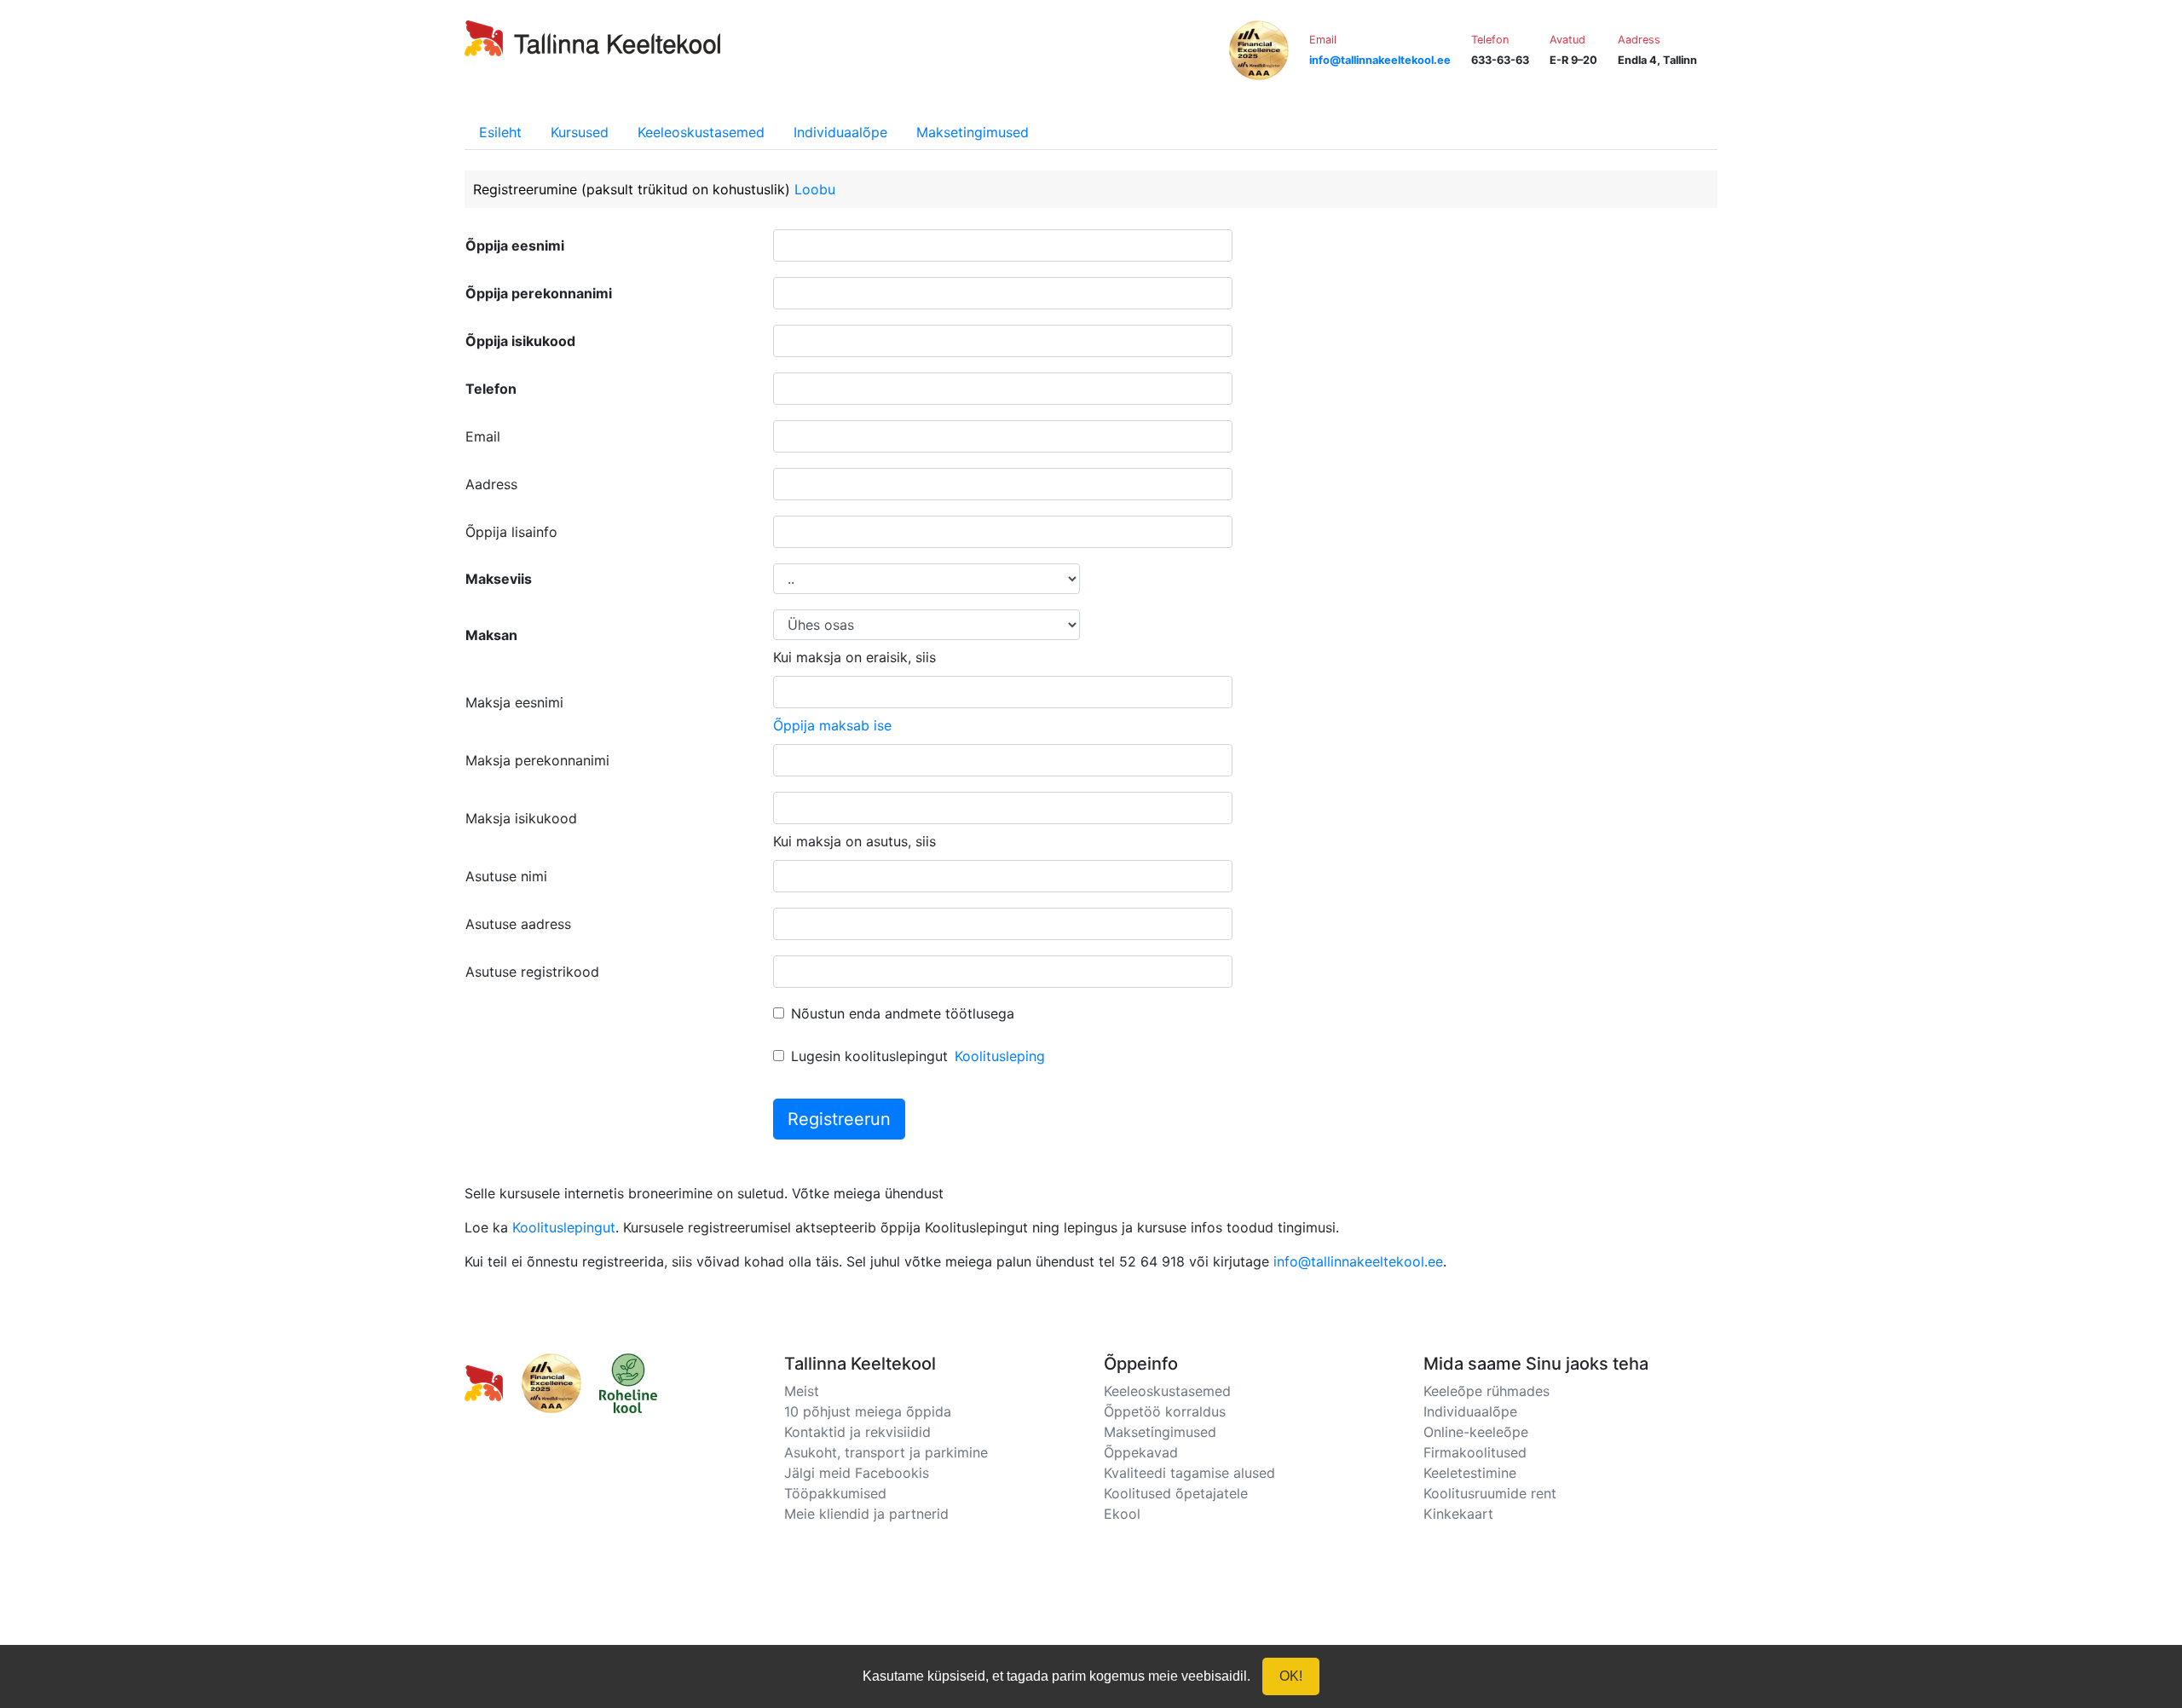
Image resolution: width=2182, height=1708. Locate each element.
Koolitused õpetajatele (1176, 1493)
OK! (1291, 1676)
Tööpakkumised (835, 1493)
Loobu (815, 189)
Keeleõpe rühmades (1486, 1391)
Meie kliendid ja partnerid (866, 1514)
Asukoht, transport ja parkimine (886, 1452)
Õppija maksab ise (832, 725)
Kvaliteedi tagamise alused (1189, 1473)
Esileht (500, 132)
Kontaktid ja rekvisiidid (857, 1432)
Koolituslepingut (564, 1227)
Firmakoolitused (1475, 1452)
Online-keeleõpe (1476, 1432)
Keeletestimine (1470, 1473)
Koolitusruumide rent (1490, 1493)
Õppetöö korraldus (1165, 1411)
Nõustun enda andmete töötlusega (903, 1013)
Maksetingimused (973, 132)
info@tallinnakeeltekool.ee (1358, 1261)
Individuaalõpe (840, 132)
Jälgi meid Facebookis (857, 1473)
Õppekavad (1141, 1452)
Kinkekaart (1458, 1514)
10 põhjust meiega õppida (868, 1411)
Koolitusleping (1000, 1056)
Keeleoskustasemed (701, 132)
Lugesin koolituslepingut (869, 1056)
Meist (802, 1391)
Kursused (580, 132)
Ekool (1122, 1514)
